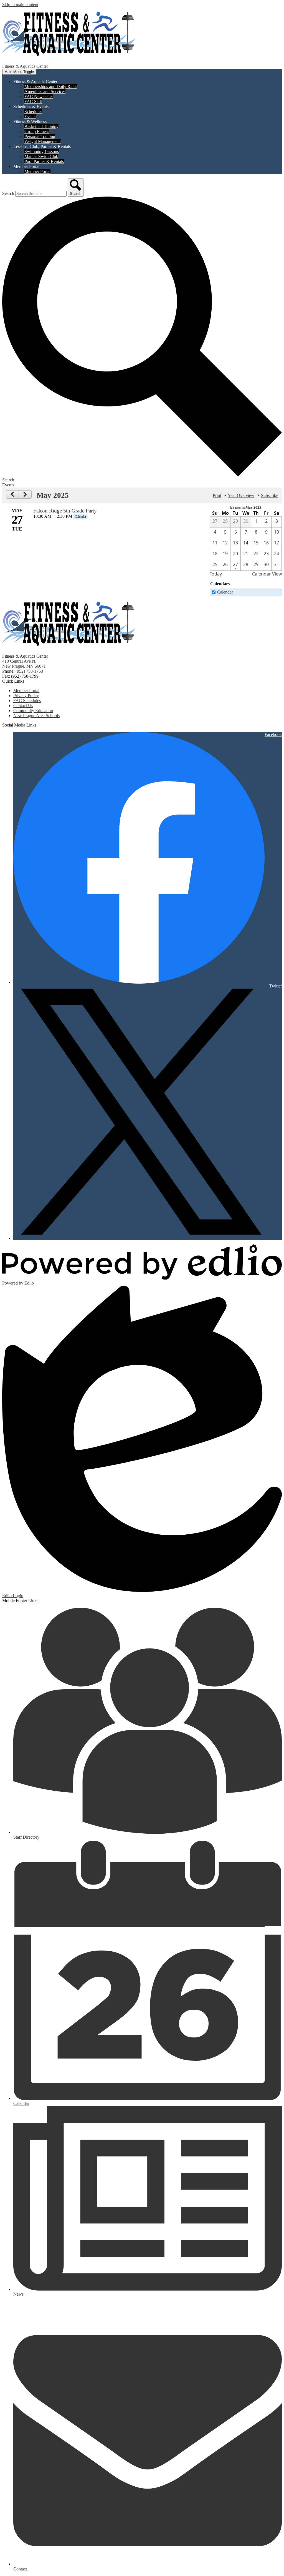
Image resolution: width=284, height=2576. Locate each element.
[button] (35, 81)
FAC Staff (33, 101)
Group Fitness (37, 131)
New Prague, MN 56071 (24, 664)
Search (8, 193)
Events (30, 116)
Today (216, 574)
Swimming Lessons (42, 151)
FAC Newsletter (39, 96)
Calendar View (267, 574)
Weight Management (43, 141)
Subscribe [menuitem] (270, 495)
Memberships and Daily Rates (51, 86)
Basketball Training (41, 126)
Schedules (33, 111)
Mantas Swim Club (41, 156)
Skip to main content (20, 5)
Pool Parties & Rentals (44, 161)
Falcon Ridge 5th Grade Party (65, 511)
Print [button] (217, 495)
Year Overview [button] (241, 495)
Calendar (225, 592)
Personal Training (40, 136)
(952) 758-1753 (29, 671)
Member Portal (37, 171)
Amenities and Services (45, 91)
